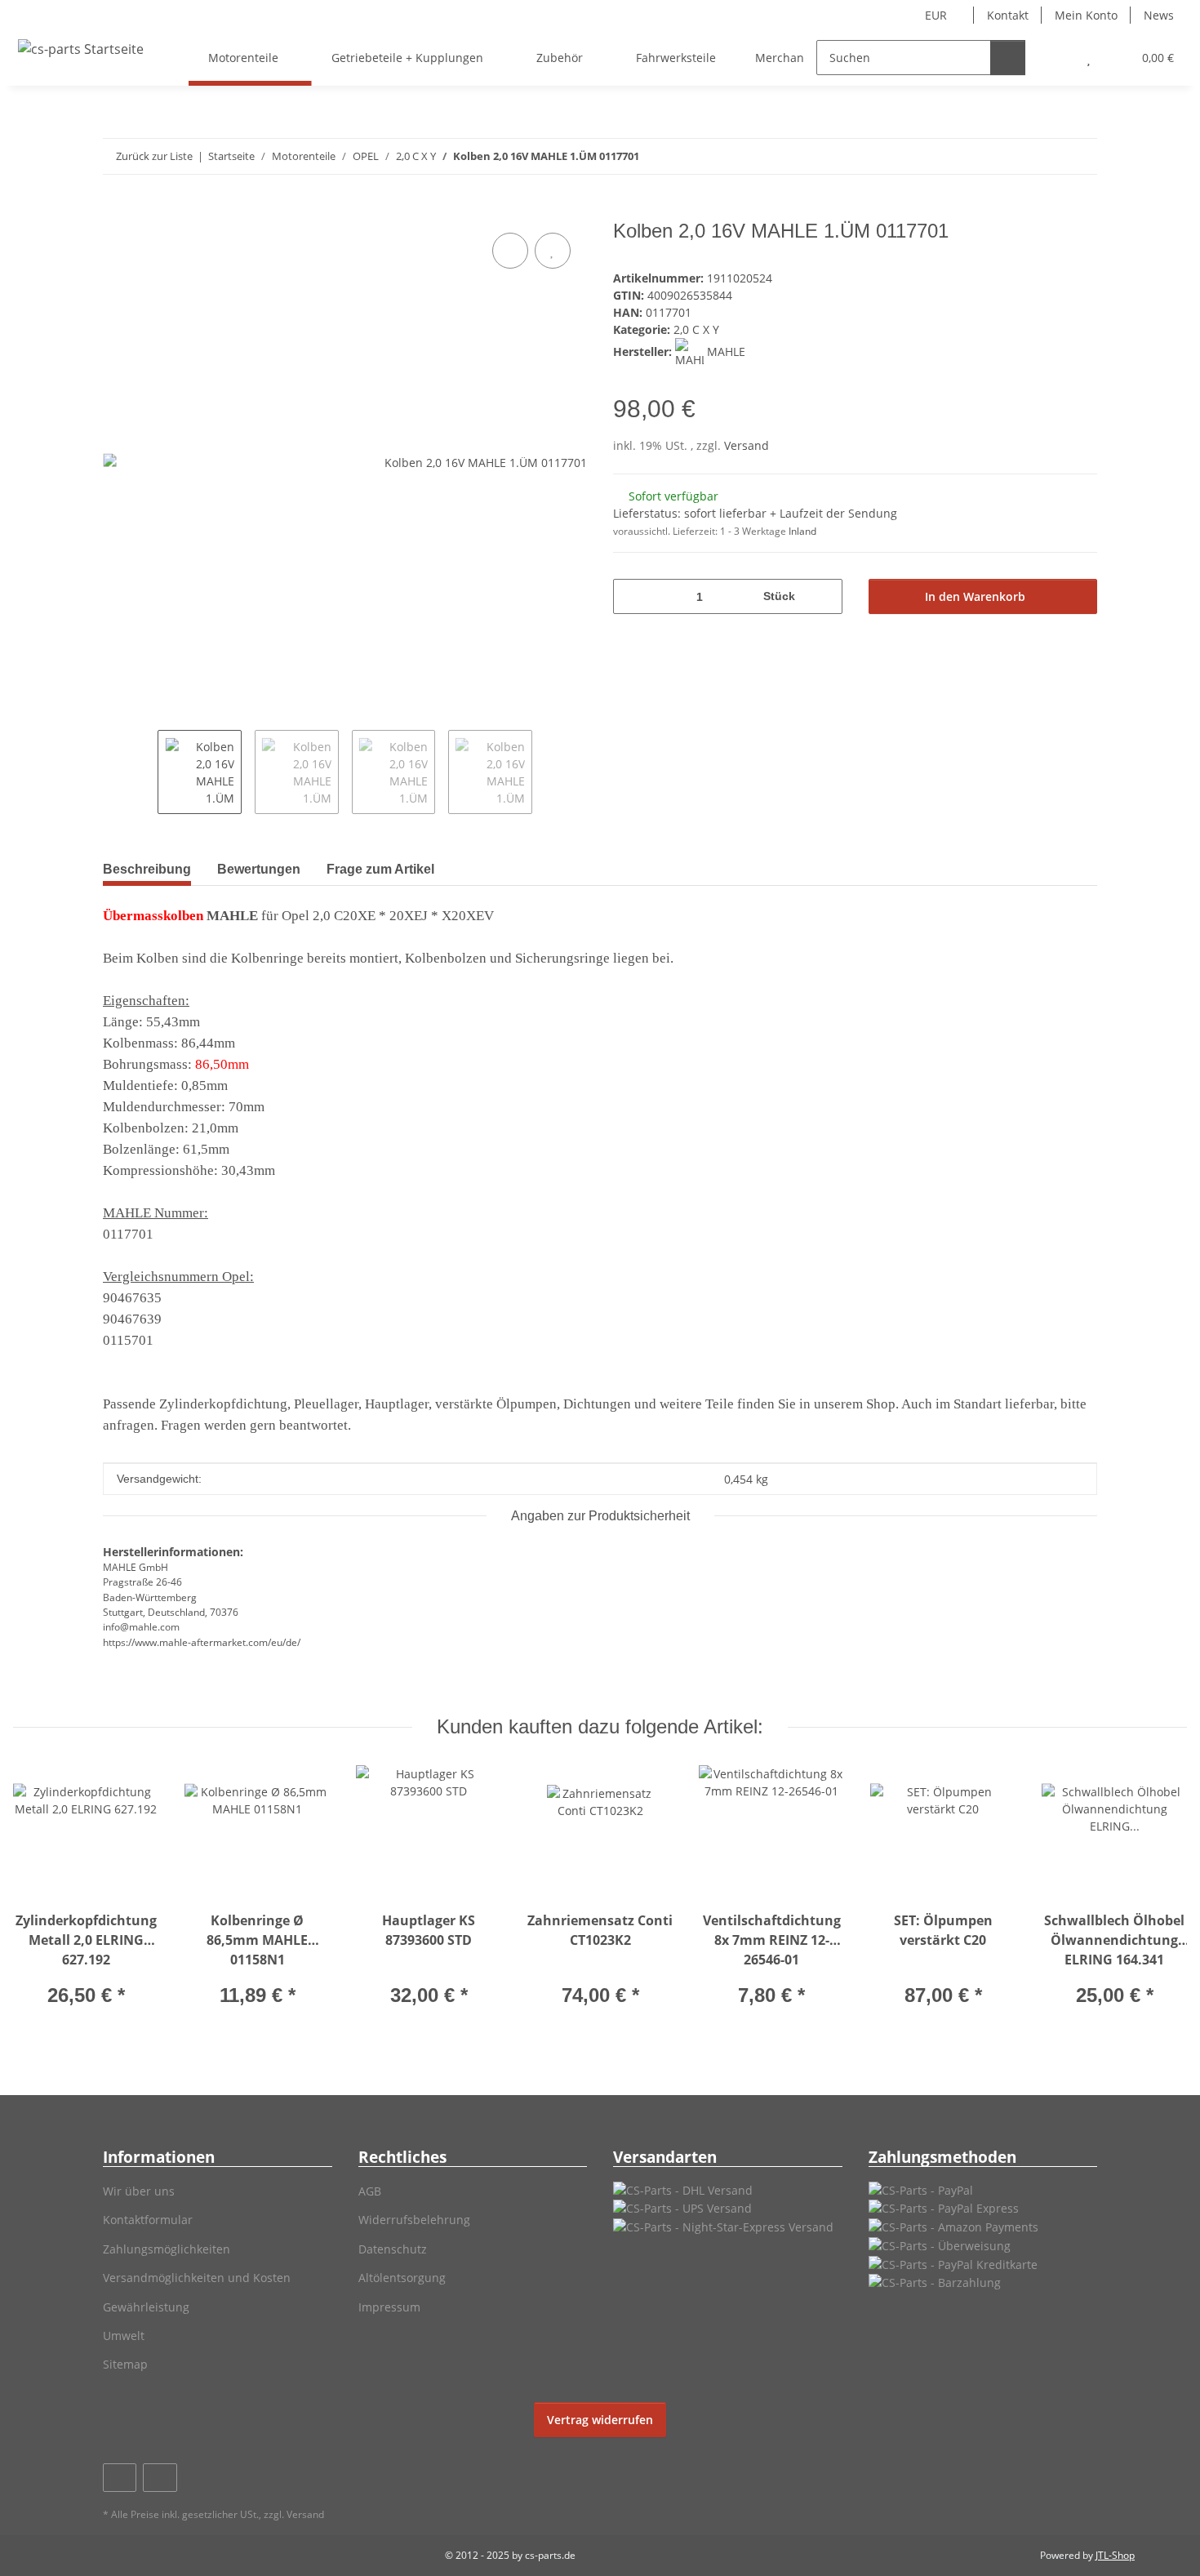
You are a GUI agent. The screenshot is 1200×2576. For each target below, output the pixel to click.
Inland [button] (802, 531)
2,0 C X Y (696, 329)
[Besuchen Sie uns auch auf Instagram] (160, 2478)
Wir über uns (139, 2191)
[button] (1056, 58)
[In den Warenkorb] (116, 211)
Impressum (389, 2307)
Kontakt (1008, 15)
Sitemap (125, 2364)
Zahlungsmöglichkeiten (167, 2249)
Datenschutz (393, 2249)
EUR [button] (936, 15)
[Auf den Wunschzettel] (553, 251)
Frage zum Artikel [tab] (380, 869)
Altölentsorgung (402, 2278)
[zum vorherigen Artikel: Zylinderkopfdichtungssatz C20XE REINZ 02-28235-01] (1044, 156)
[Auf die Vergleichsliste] (510, 251)
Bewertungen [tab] (259, 869)
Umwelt (124, 2336)
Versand (747, 445)
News (1159, 15)
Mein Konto (1086, 15)
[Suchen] (1008, 58)
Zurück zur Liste (154, 156)
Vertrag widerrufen (600, 2420)
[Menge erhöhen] (824, 596)
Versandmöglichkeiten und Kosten (197, 2278)
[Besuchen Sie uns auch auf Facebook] (120, 2478)
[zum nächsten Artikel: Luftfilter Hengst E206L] (1080, 156)
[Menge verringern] (631, 596)
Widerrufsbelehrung (414, 2220)
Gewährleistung (146, 2307)
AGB (370, 2191)
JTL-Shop (1115, 2555)
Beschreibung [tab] (147, 869)
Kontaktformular (148, 2220)
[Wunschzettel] (1089, 58)
